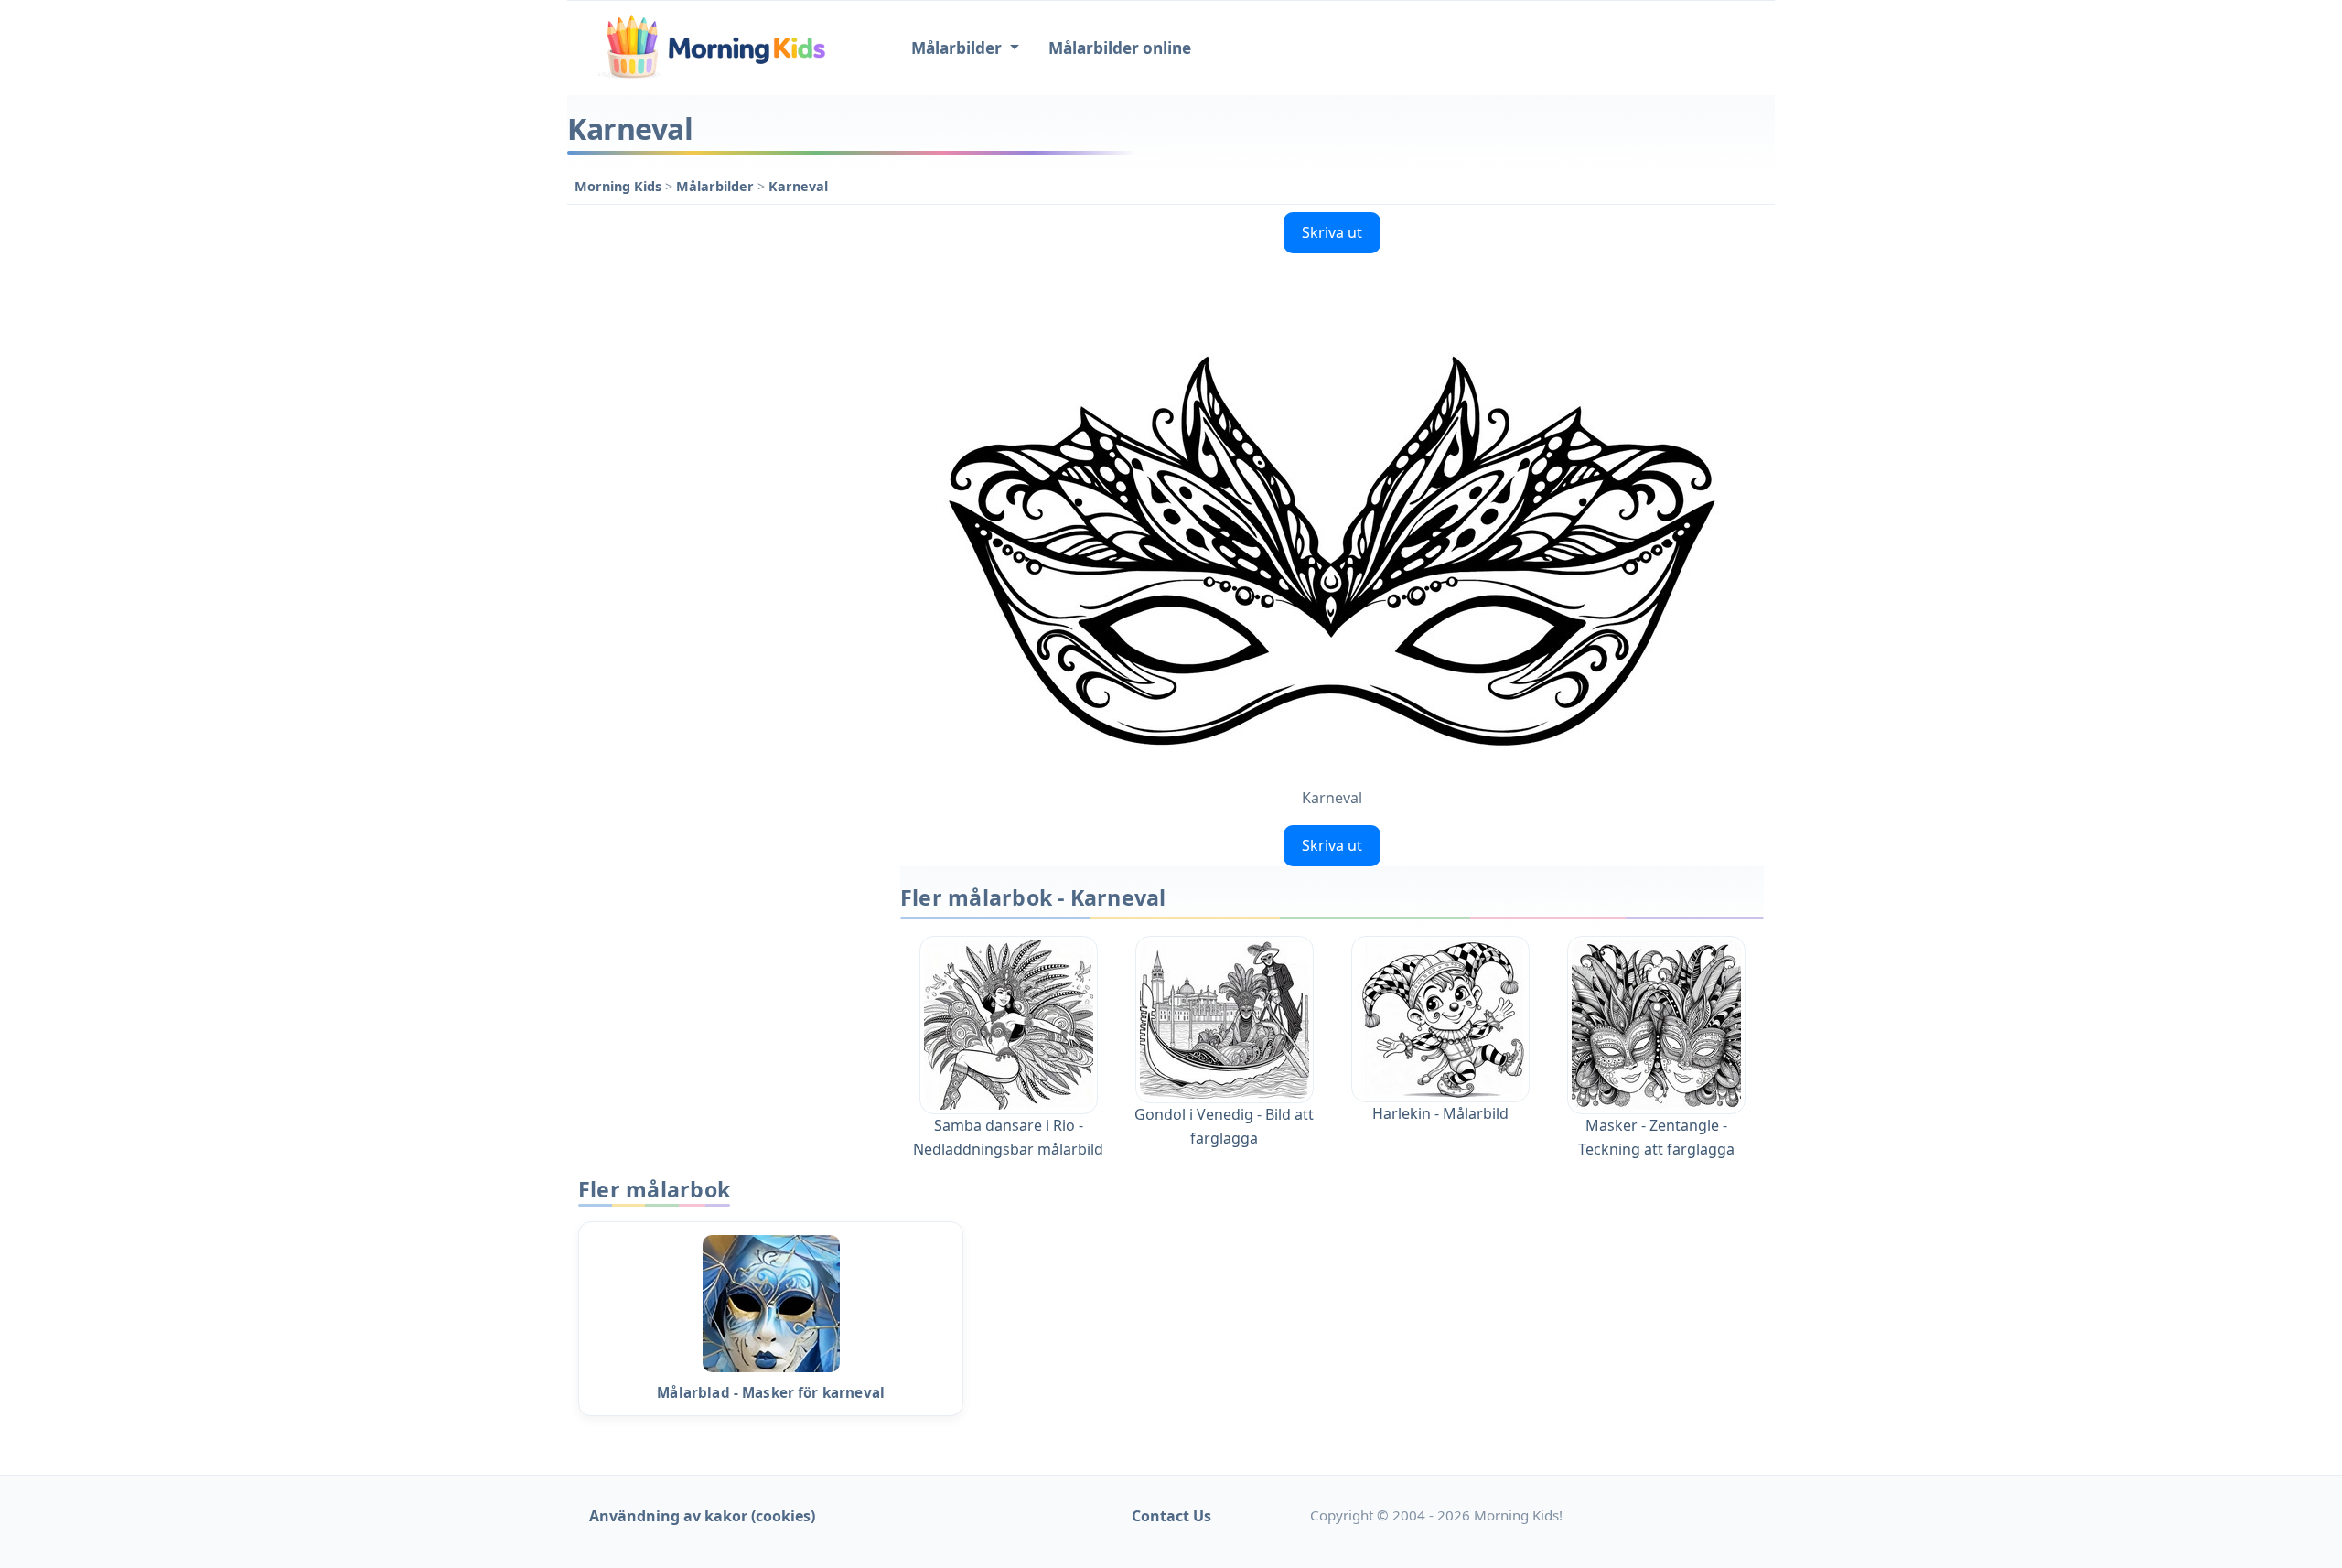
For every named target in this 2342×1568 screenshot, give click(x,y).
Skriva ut (1332, 232)
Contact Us (1171, 1516)
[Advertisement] (725, 479)
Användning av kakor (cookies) (702, 1516)
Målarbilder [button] (958, 48)
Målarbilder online (1120, 48)
